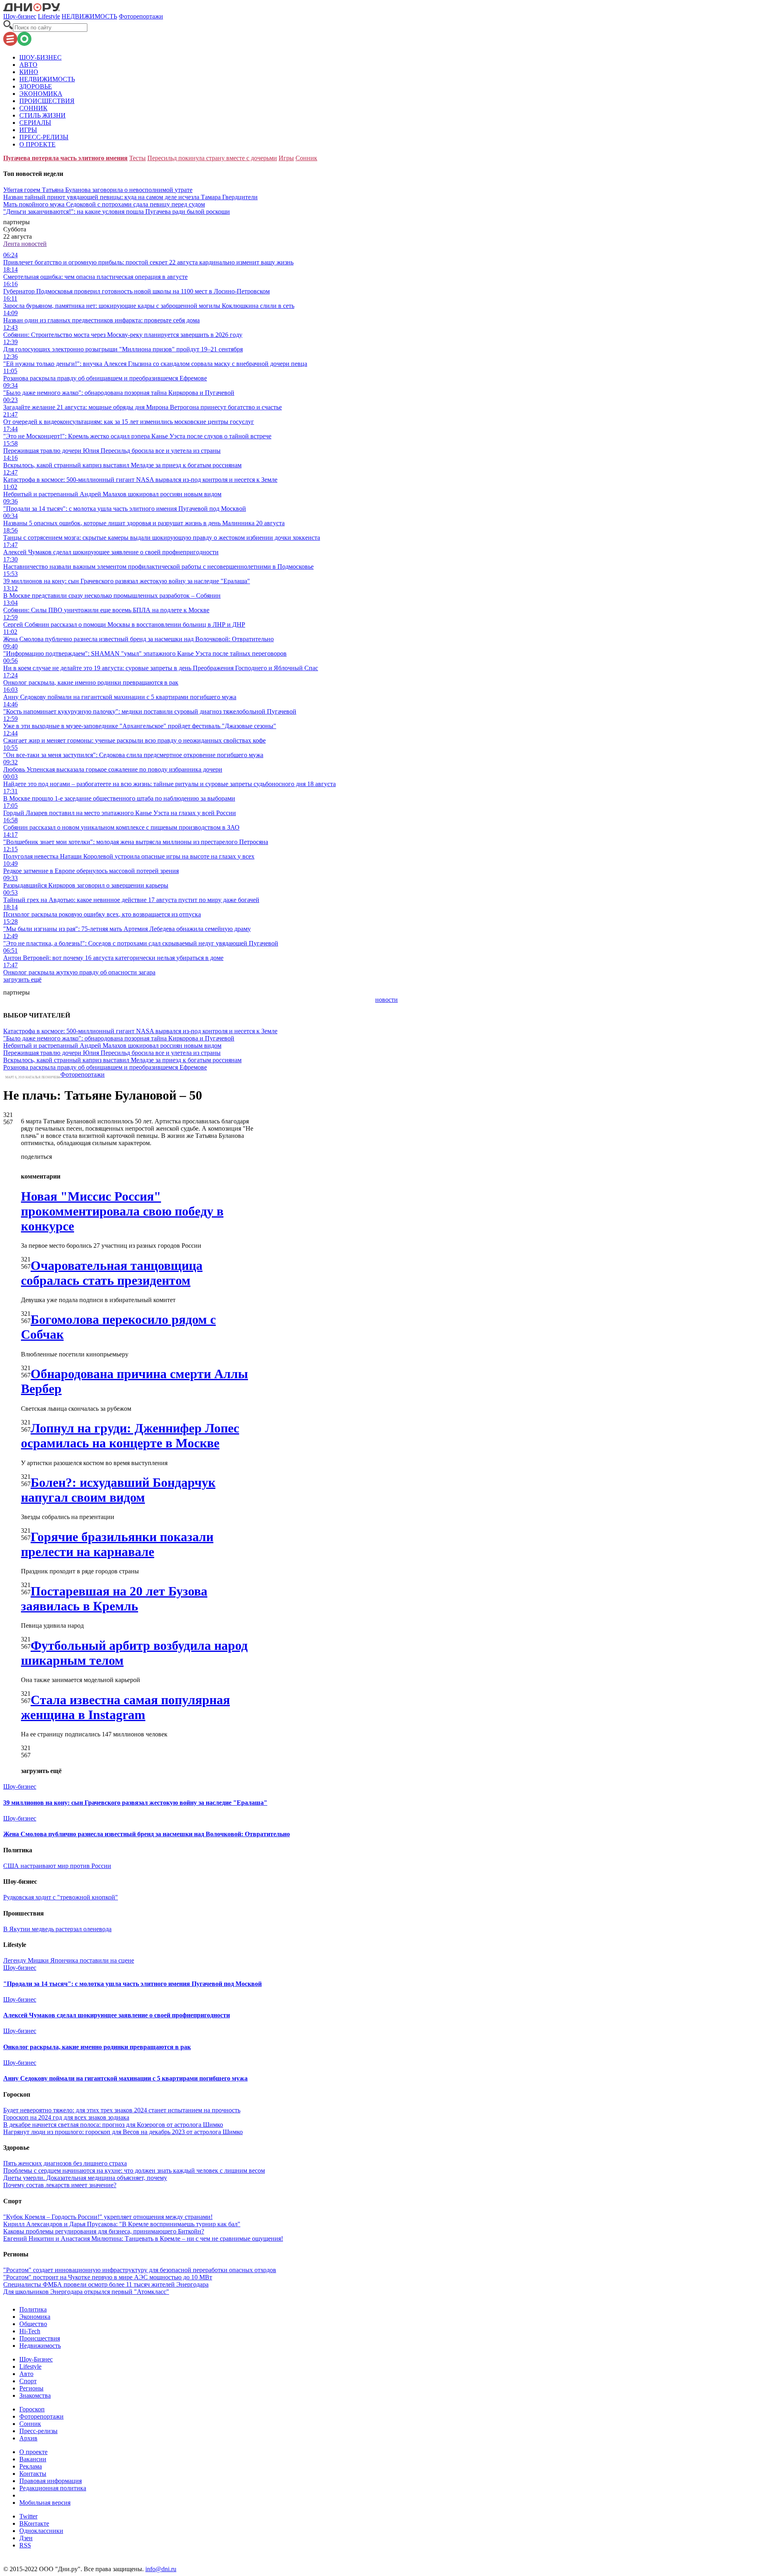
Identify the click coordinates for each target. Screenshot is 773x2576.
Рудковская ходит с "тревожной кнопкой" (61, 1897)
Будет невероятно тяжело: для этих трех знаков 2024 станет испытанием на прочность (122, 2110)
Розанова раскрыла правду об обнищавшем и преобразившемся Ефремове (105, 1067)
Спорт (28, 2381)
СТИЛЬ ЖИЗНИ (42, 115)
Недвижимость (40, 2346)
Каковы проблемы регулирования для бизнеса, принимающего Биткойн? (104, 2231)
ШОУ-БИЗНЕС (40, 57)
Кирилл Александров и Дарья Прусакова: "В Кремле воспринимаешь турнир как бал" (122, 2224)
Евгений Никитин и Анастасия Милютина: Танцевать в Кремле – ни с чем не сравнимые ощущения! (143, 2239)
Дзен (26, 2538)
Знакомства (35, 2395)
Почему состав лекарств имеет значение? (60, 2185)
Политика (33, 2309)
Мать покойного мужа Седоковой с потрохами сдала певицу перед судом (104, 204)
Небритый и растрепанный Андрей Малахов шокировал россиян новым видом (112, 1045)
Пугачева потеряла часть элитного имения (65, 158)
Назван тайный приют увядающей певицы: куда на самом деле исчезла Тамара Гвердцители (130, 197)
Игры (286, 158)
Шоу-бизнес (20, 16)
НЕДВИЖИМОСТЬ (89, 16)
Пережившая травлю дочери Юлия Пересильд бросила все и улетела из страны (112, 1053)
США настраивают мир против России (57, 1866)
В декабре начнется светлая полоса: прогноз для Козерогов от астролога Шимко (113, 2125)
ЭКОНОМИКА (41, 94)
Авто (26, 2374)
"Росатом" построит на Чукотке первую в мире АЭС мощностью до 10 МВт (108, 2277)
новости (386, 1000)
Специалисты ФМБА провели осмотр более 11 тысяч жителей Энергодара (106, 2284)
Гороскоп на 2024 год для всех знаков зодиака (66, 2117)
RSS (25, 2545)
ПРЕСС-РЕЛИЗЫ (44, 137)
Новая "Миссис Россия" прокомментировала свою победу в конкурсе (122, 1211)
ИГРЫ (28, 130)
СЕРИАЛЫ (35, 123)
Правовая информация (51, 2481)
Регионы (31, 2388)
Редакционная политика (53, 2488)
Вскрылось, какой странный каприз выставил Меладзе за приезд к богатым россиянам (122, 1060)
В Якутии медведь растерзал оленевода (57, 1929)
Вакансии (33, 2459)
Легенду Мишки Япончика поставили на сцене (69, 1960)
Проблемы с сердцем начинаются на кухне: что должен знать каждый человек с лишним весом (134, 2170)
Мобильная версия (45, 2503)
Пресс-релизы (38, 2431)
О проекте (33, 2452)
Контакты (33, 2474)
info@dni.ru (161, 2569)
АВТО (28, 65)
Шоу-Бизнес (36, 2359)
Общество (33, 2324)
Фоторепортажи (141, 16)
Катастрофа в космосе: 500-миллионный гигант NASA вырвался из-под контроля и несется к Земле (140, 1031)
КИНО (29, 72)
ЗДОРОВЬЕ (36, 86)
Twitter (28, 2516)
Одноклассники (41, 2531)
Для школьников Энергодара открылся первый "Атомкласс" (86, 2292)
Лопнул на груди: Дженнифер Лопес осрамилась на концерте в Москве (130, 1436)
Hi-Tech (30, 2331)
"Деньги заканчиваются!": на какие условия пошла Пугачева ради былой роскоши (117, 212)
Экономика (35, 2317)
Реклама (31, 2466)
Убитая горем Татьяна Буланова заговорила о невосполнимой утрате (98, 190)
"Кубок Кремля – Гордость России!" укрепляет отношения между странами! (108, 2217)
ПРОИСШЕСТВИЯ (47, 101)
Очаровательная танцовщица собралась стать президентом (112, 1273)
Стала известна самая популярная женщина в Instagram (125, 1707)
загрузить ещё (22, 979)
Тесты (137, 158)
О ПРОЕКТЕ (37, 144)
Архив (28, 2438)
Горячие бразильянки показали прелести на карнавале (117, 1544)
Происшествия (40, 2338)
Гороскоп (32, 2409)
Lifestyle (49, 16)
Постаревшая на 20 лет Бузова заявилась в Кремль (114, 1599)
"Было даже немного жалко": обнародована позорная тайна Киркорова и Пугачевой (119, 1038)
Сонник (306, 158)
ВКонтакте (34, 2523)
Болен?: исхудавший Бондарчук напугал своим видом (118, 1490)
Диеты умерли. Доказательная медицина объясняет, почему (85, 2178)
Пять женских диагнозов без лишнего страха (65, 2163)
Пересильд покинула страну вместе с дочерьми (212, 158)
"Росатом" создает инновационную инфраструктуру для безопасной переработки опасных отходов (140, 2270)
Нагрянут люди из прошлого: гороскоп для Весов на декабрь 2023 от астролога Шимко (123, 2132)
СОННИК (33, 108)
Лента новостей (25, 244)
